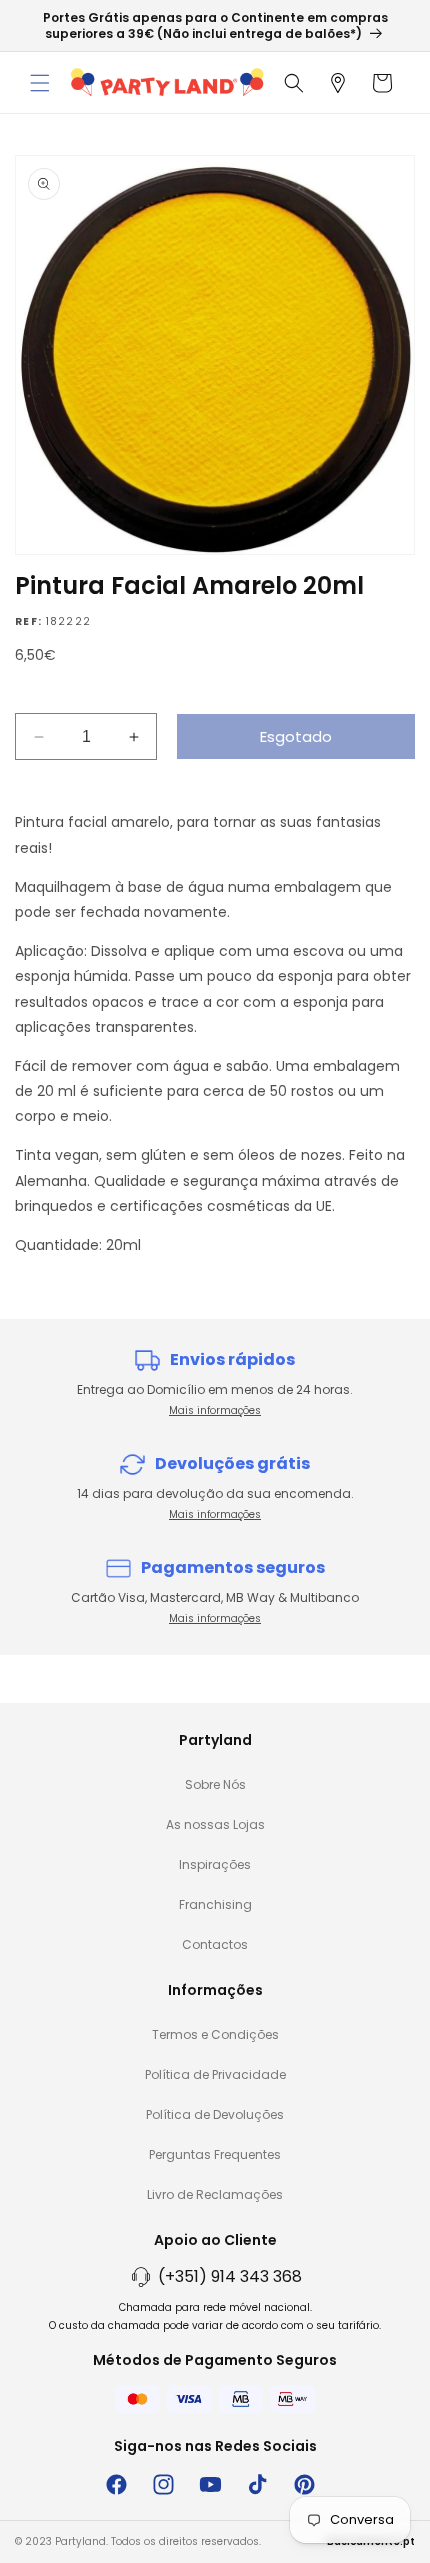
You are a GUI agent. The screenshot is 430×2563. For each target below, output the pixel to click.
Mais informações (215, 1410)
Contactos (215, 1944)
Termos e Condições (215, 2034)
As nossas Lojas (215, 1824)
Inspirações (215, 1864)
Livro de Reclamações (215, 2194)
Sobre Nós (215, 1784)
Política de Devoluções (215, 2114)
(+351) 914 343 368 (230, 2276)
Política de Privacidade (215, 2074)
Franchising (215, 1904)
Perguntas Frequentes (215, 2154)
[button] (40, 83)
